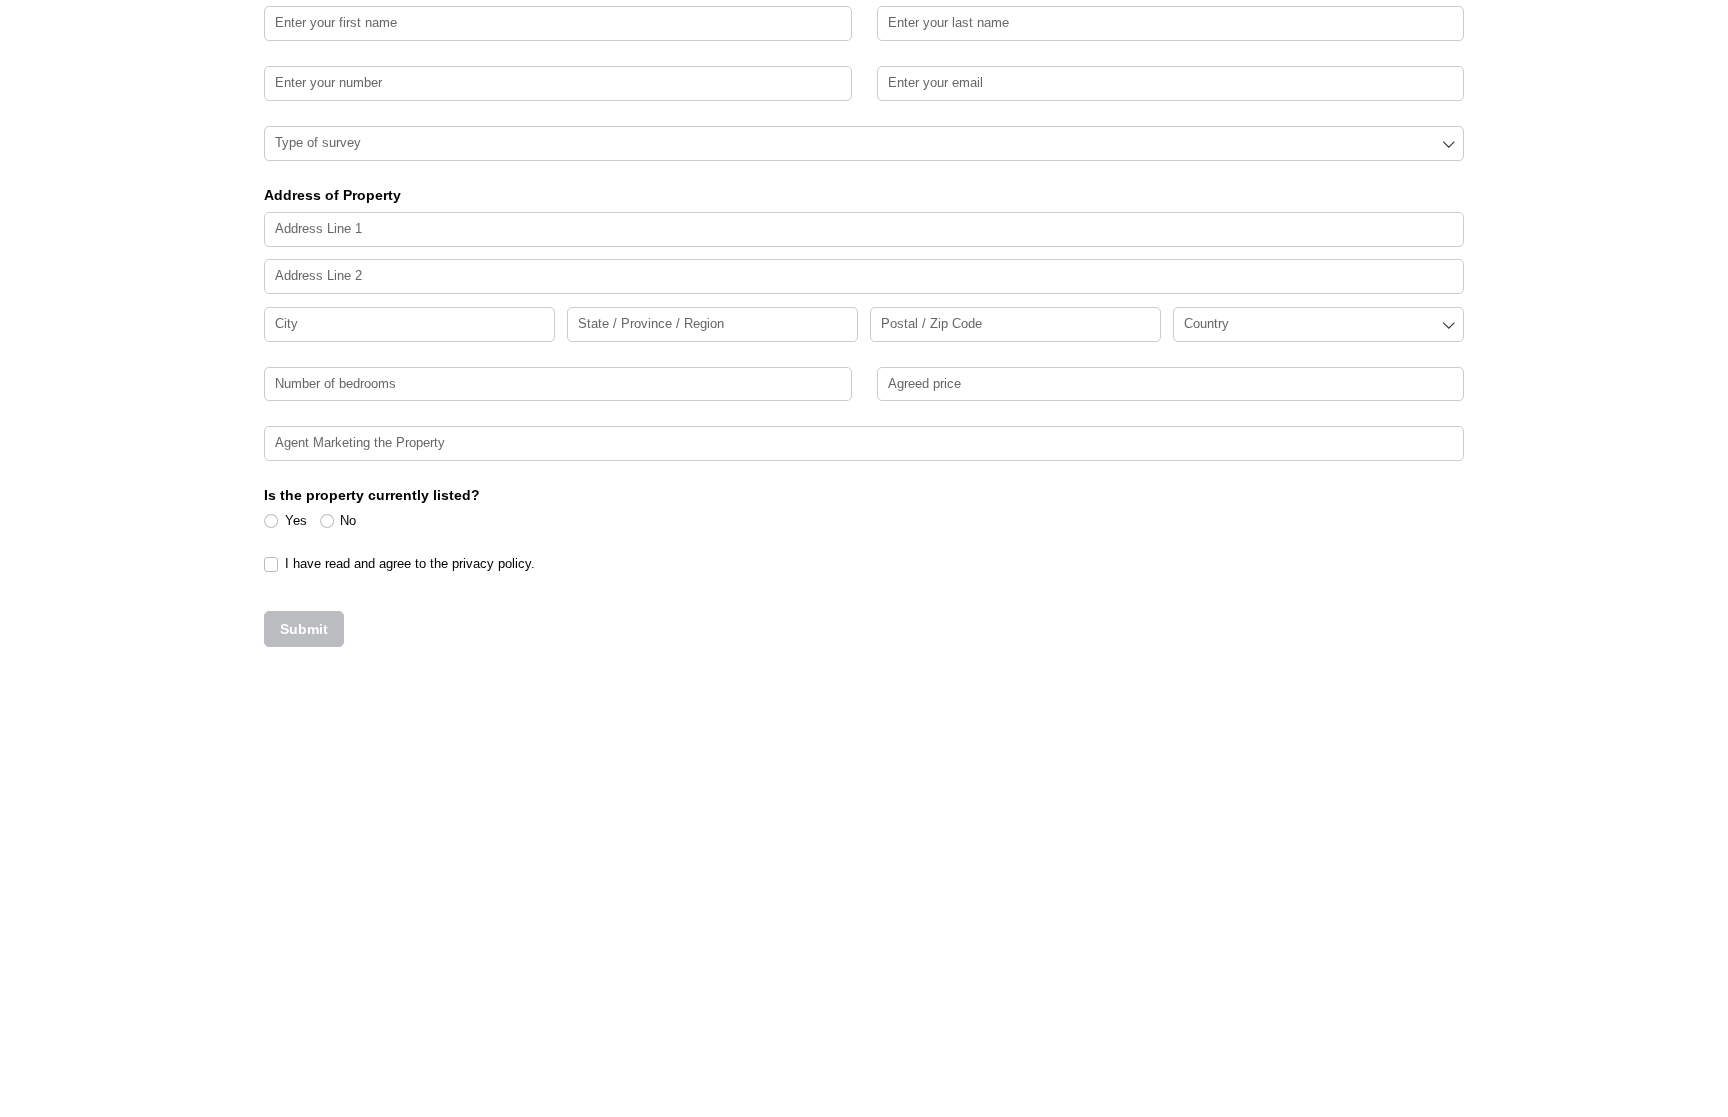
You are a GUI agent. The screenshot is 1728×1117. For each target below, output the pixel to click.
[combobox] (864, 143)
